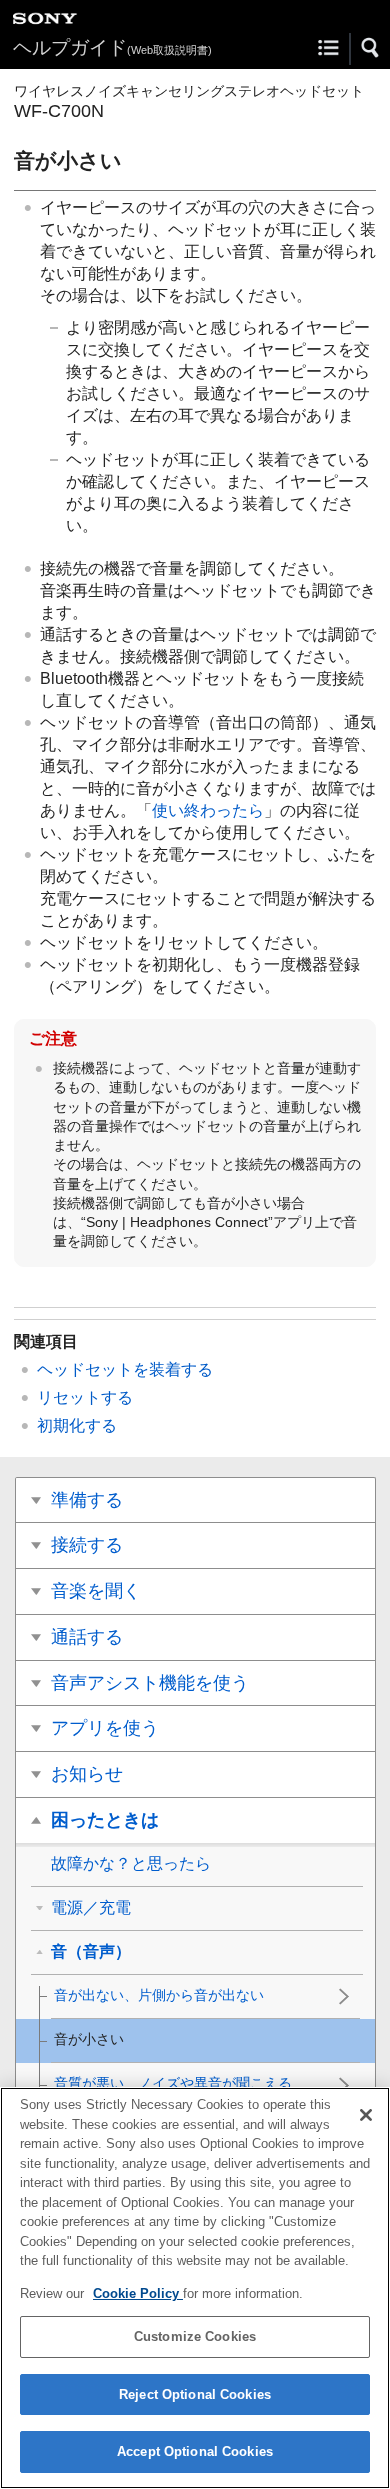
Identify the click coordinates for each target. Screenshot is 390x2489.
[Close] (366, 2115)
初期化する (77, 1425)
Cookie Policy (138, 2293)
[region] (195, 2288)
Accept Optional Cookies (195, 2451)
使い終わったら (208, 810)
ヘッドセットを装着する (125, 1369)
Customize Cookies (195, 2336)
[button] (371, 48)
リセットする (85, 1397)
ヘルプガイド (112, 47)
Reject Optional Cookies (195, 2394)
